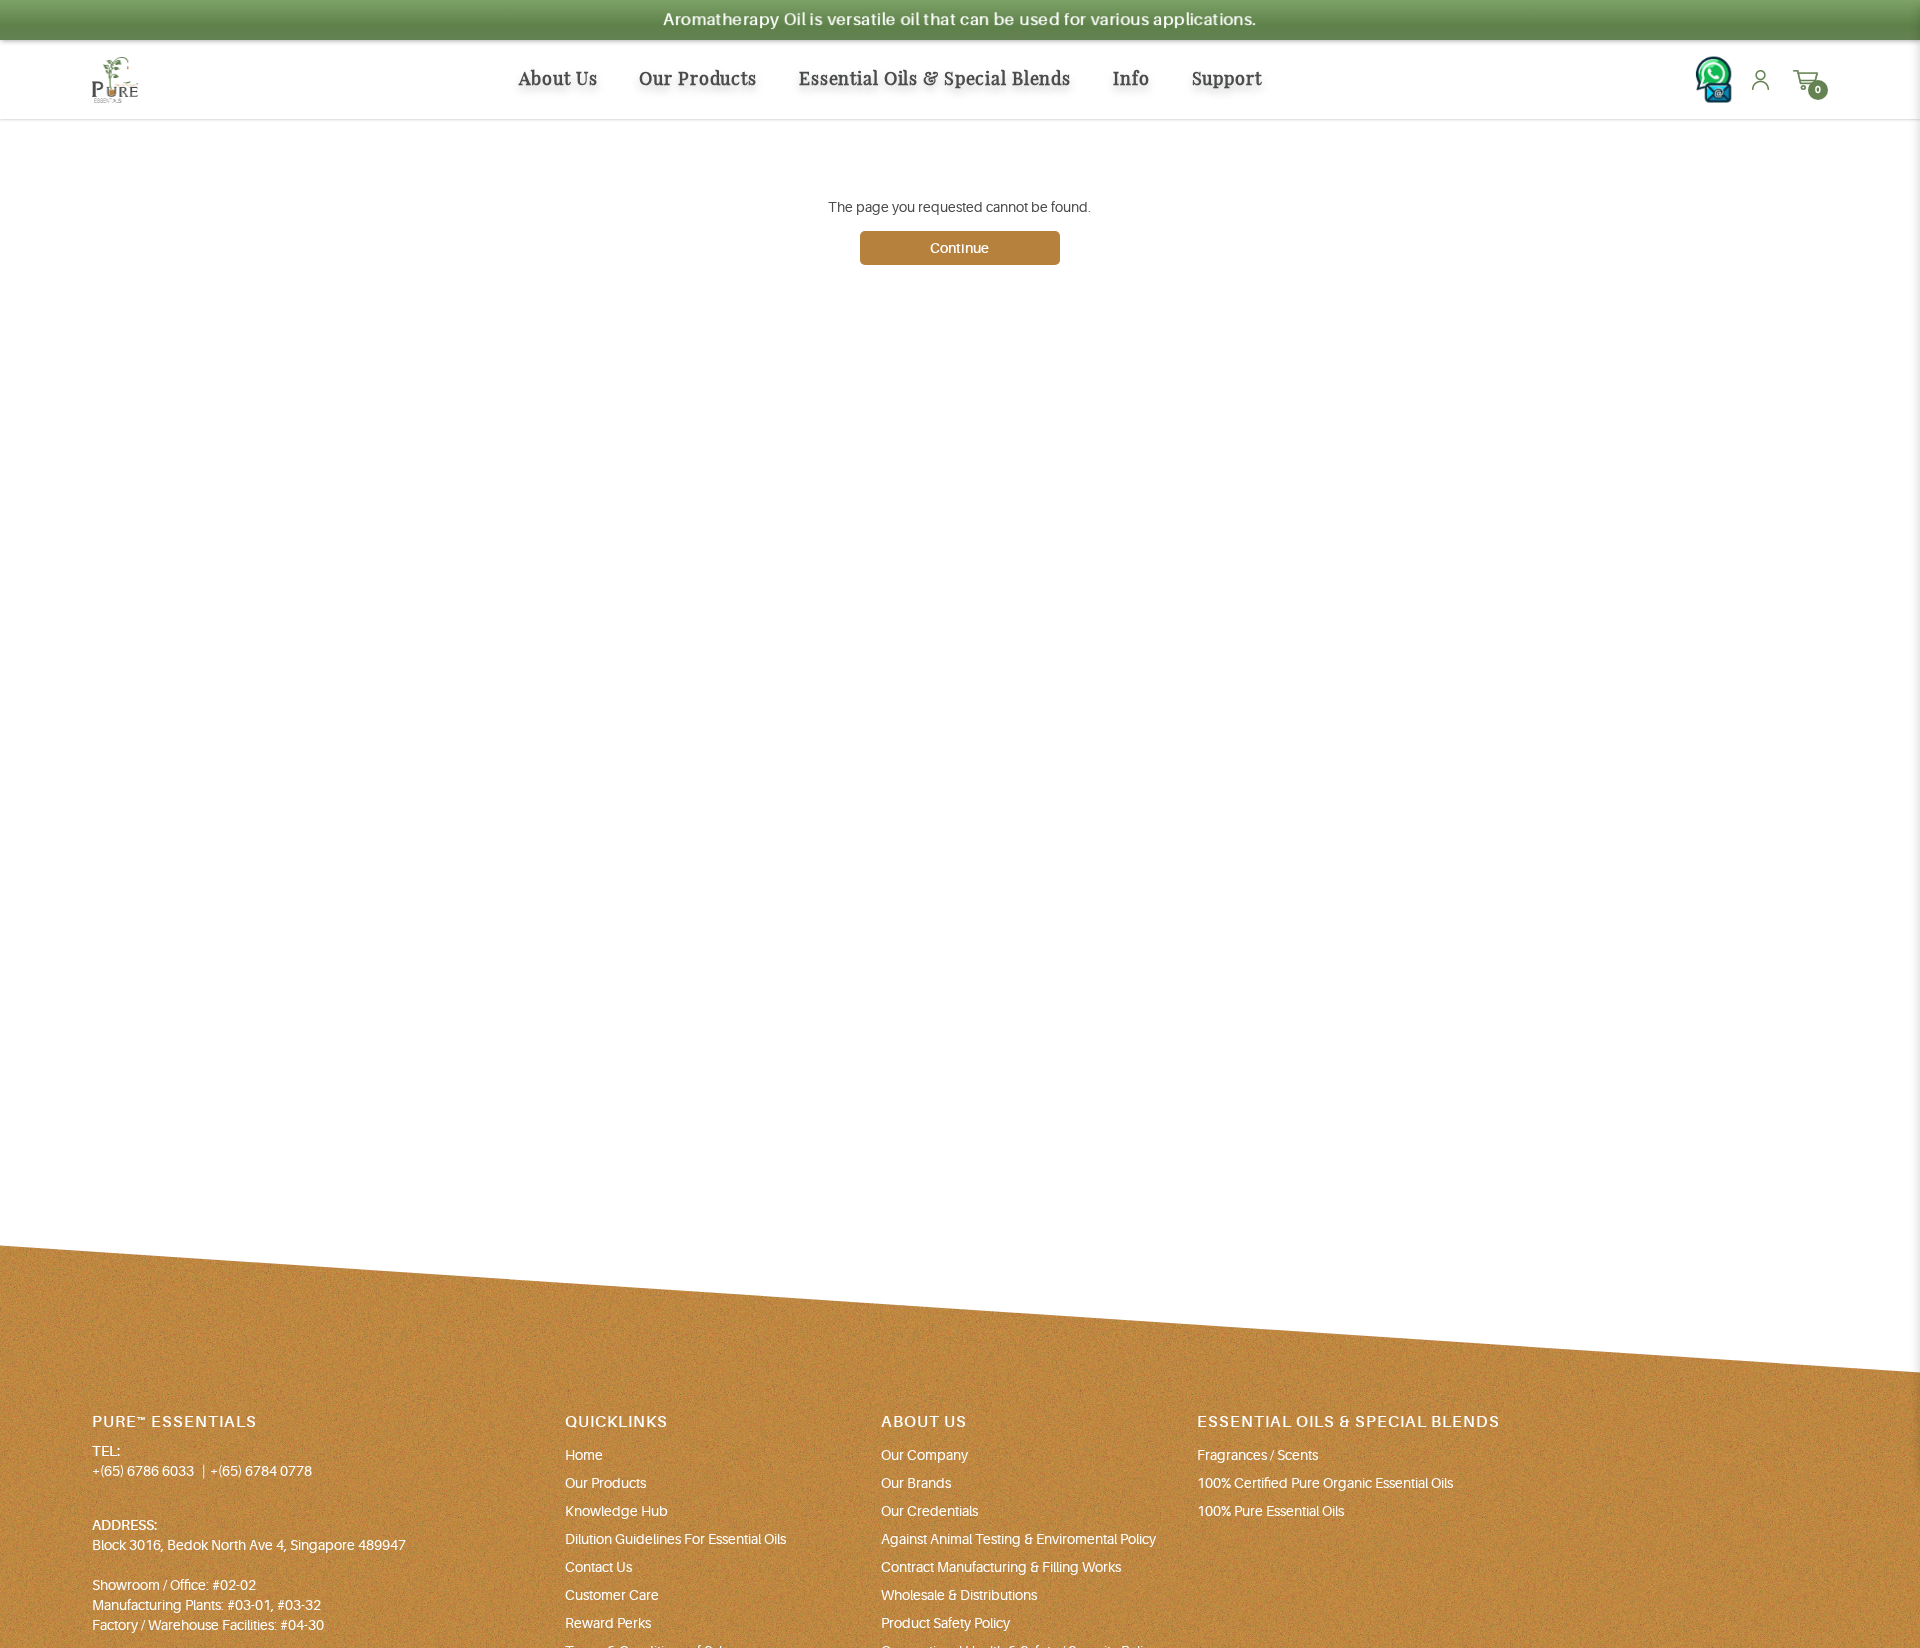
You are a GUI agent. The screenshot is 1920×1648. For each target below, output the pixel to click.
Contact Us (598, 1567)
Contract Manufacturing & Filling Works (1001, 1567)
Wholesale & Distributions (959, 1595)
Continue (959, 248)
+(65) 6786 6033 (143, 1471)
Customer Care (612, 1595)
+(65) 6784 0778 (261, 1471)
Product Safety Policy (945, 1623)
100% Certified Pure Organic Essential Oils (1325, 1483)
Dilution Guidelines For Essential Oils (675, 1539)
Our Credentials (929, 1511)
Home (584, 1455)
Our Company (924, 1455)
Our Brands (916, 1483)
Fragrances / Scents (1257, 1455)
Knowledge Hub (616, 1511)
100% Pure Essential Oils (1270, 1511)
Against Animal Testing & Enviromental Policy (1018, 1539)
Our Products (605, 1483)
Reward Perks (608, 1623)
